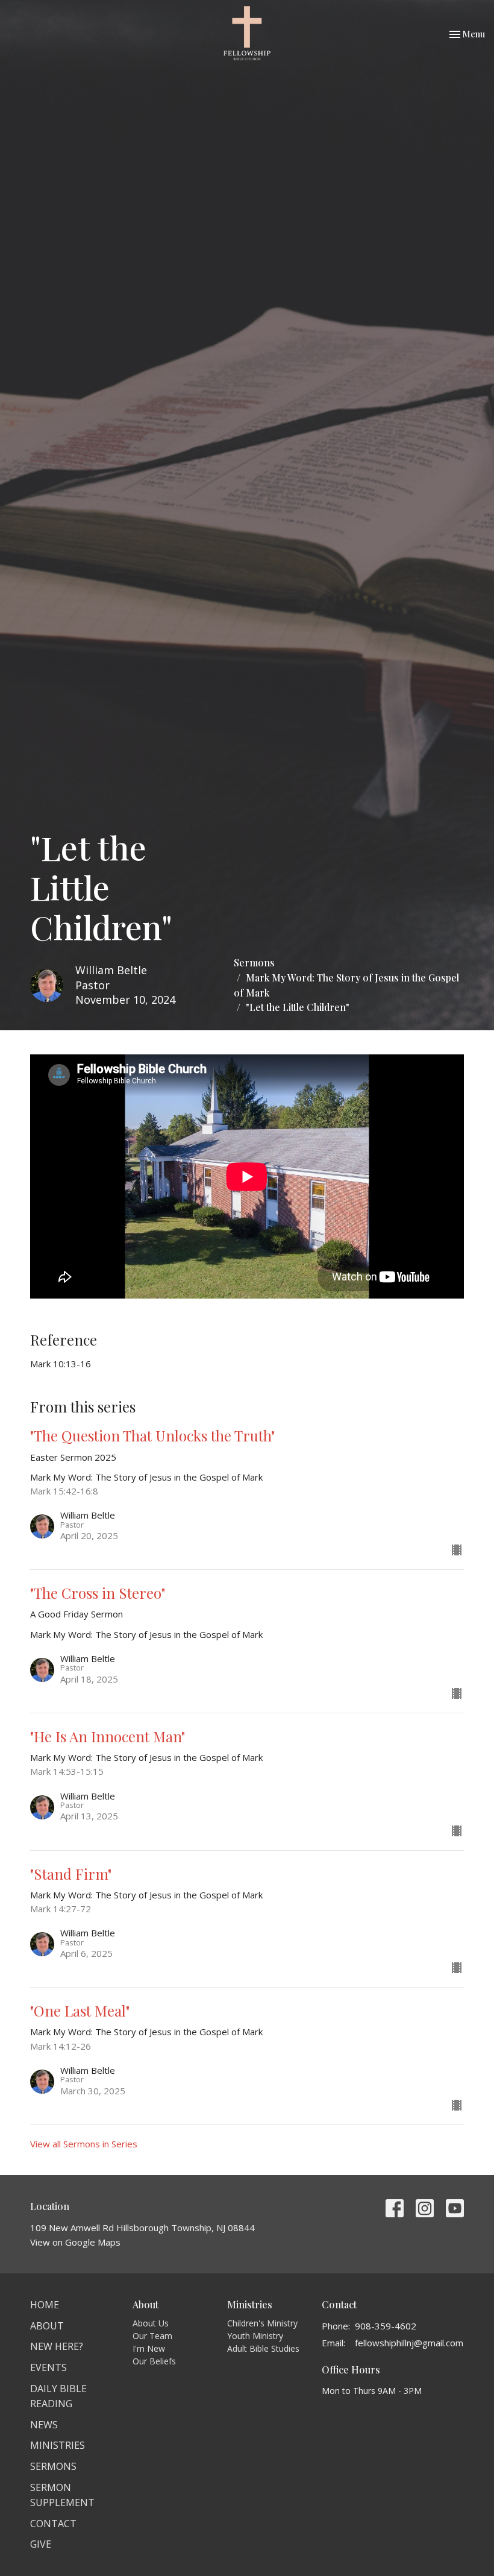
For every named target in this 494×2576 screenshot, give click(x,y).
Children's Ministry (262, 2323)
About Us (151, 2323)
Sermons (254, 962)
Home (45, 2305)
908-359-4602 (386, 2326)
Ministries (58, 2445)
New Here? (57, 2346)
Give (41, 2544)
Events (48, 2367)
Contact (53, 2524)
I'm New (149, 2348)
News (44, 2425)
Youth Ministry (255, 2336)
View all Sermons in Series (84, 2144)
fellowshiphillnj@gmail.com (409, 2343)
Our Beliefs (154, 2361)
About (47, 2326)
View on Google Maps (75, 2242)
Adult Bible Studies (263, 2348)
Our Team (152, 2336)
